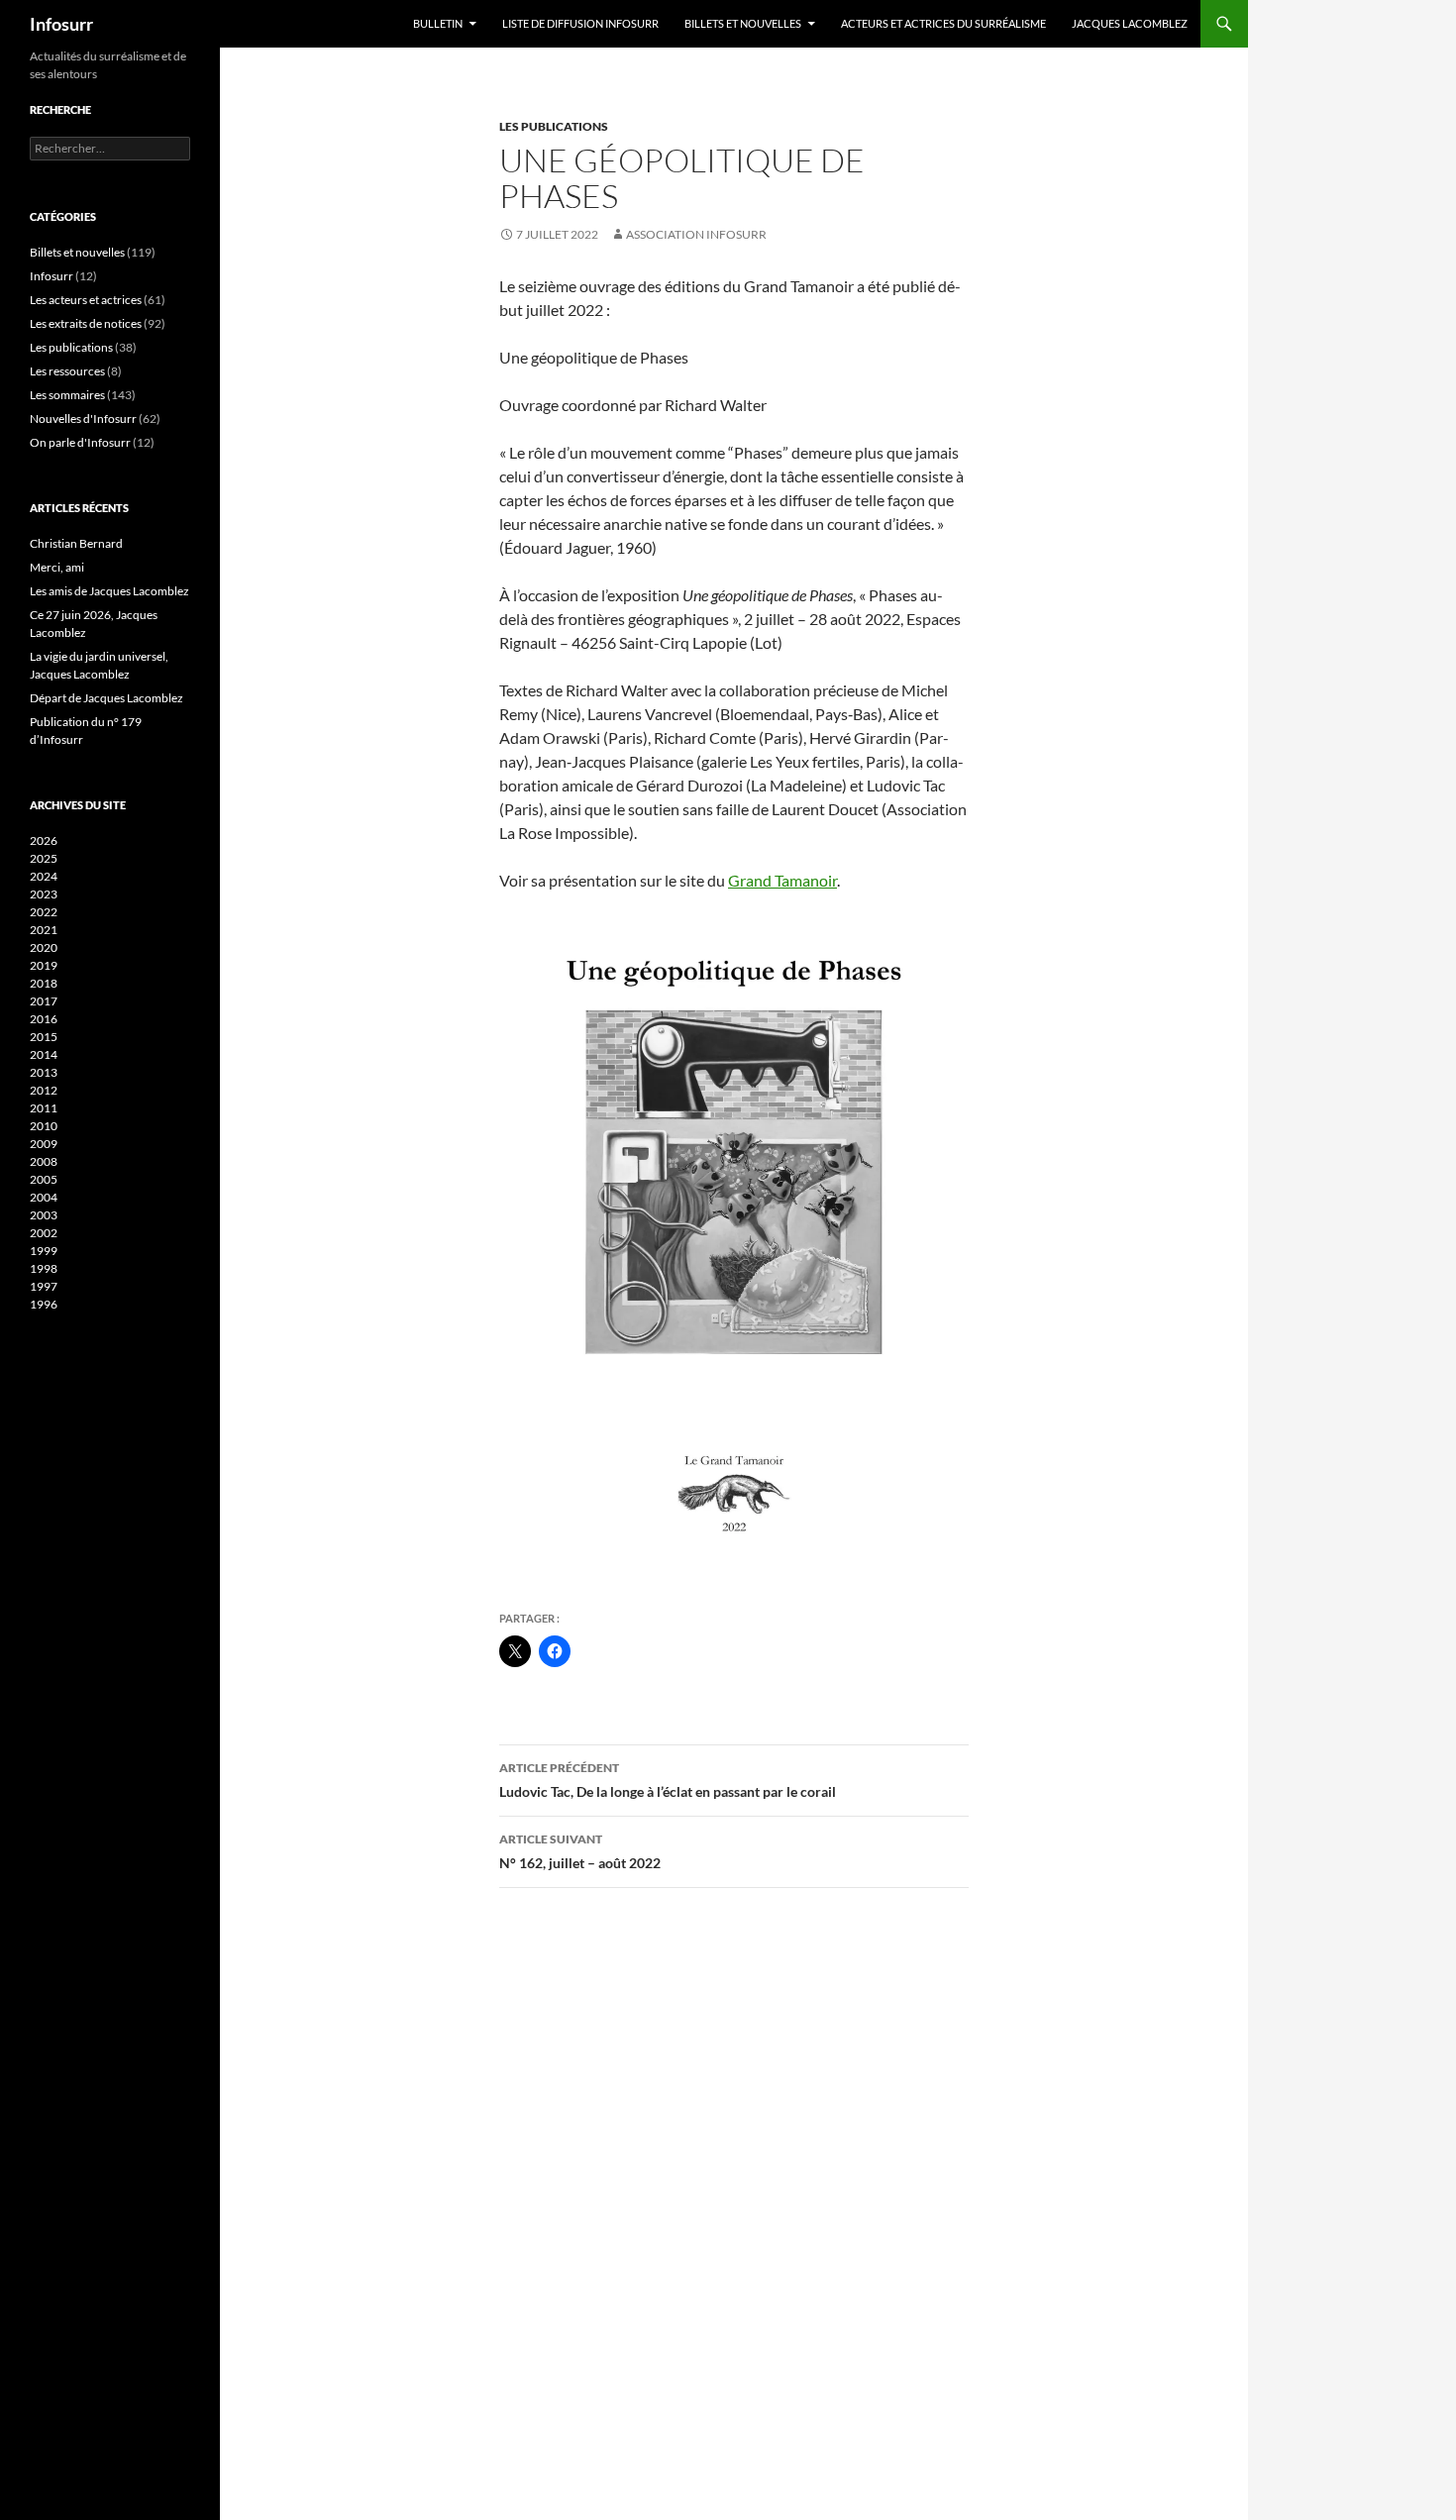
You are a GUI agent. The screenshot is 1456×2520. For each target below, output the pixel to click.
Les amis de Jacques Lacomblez (109, 591)
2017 (44, 1001)
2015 (44, 1037)
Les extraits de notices (86, 323)
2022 (44, 912)
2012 (44, 1090)
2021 (44, 930)
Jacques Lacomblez (1130, 23)
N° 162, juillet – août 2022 (580, 1851)
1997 (44, 1286)
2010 (44, 1126)
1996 (44, 1304)
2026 (44, 840)
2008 (44, 1161)
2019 (44, 965)
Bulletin (438, 23)
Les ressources (67, 371)
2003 (44, 1215)
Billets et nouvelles (743, 23)
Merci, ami (57, 567)
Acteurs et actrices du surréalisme (943, 23)
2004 (44, 1197)
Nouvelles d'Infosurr (83, 419)
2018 (44, 983)
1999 (44, 1251)
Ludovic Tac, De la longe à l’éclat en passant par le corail (668, 1780)
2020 (44, 947)
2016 (44, 1019)
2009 (44, 1144)
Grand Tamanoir (782, 880)
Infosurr (61, 24)
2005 (44, 1179)
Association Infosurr (696, 234)
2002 (44, 1233)
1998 (44, 1268)
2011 (44, 1108)
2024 (44, 876)
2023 (44, 894)
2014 (44, 1054)
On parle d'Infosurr (80, 442)
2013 (44, 1072)
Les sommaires (67, 395)
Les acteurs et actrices (86, 300)
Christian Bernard (76, 543)
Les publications (554, 126)
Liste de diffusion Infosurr (580, 23)
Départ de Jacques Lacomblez (106, 698)
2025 (44, 858)
